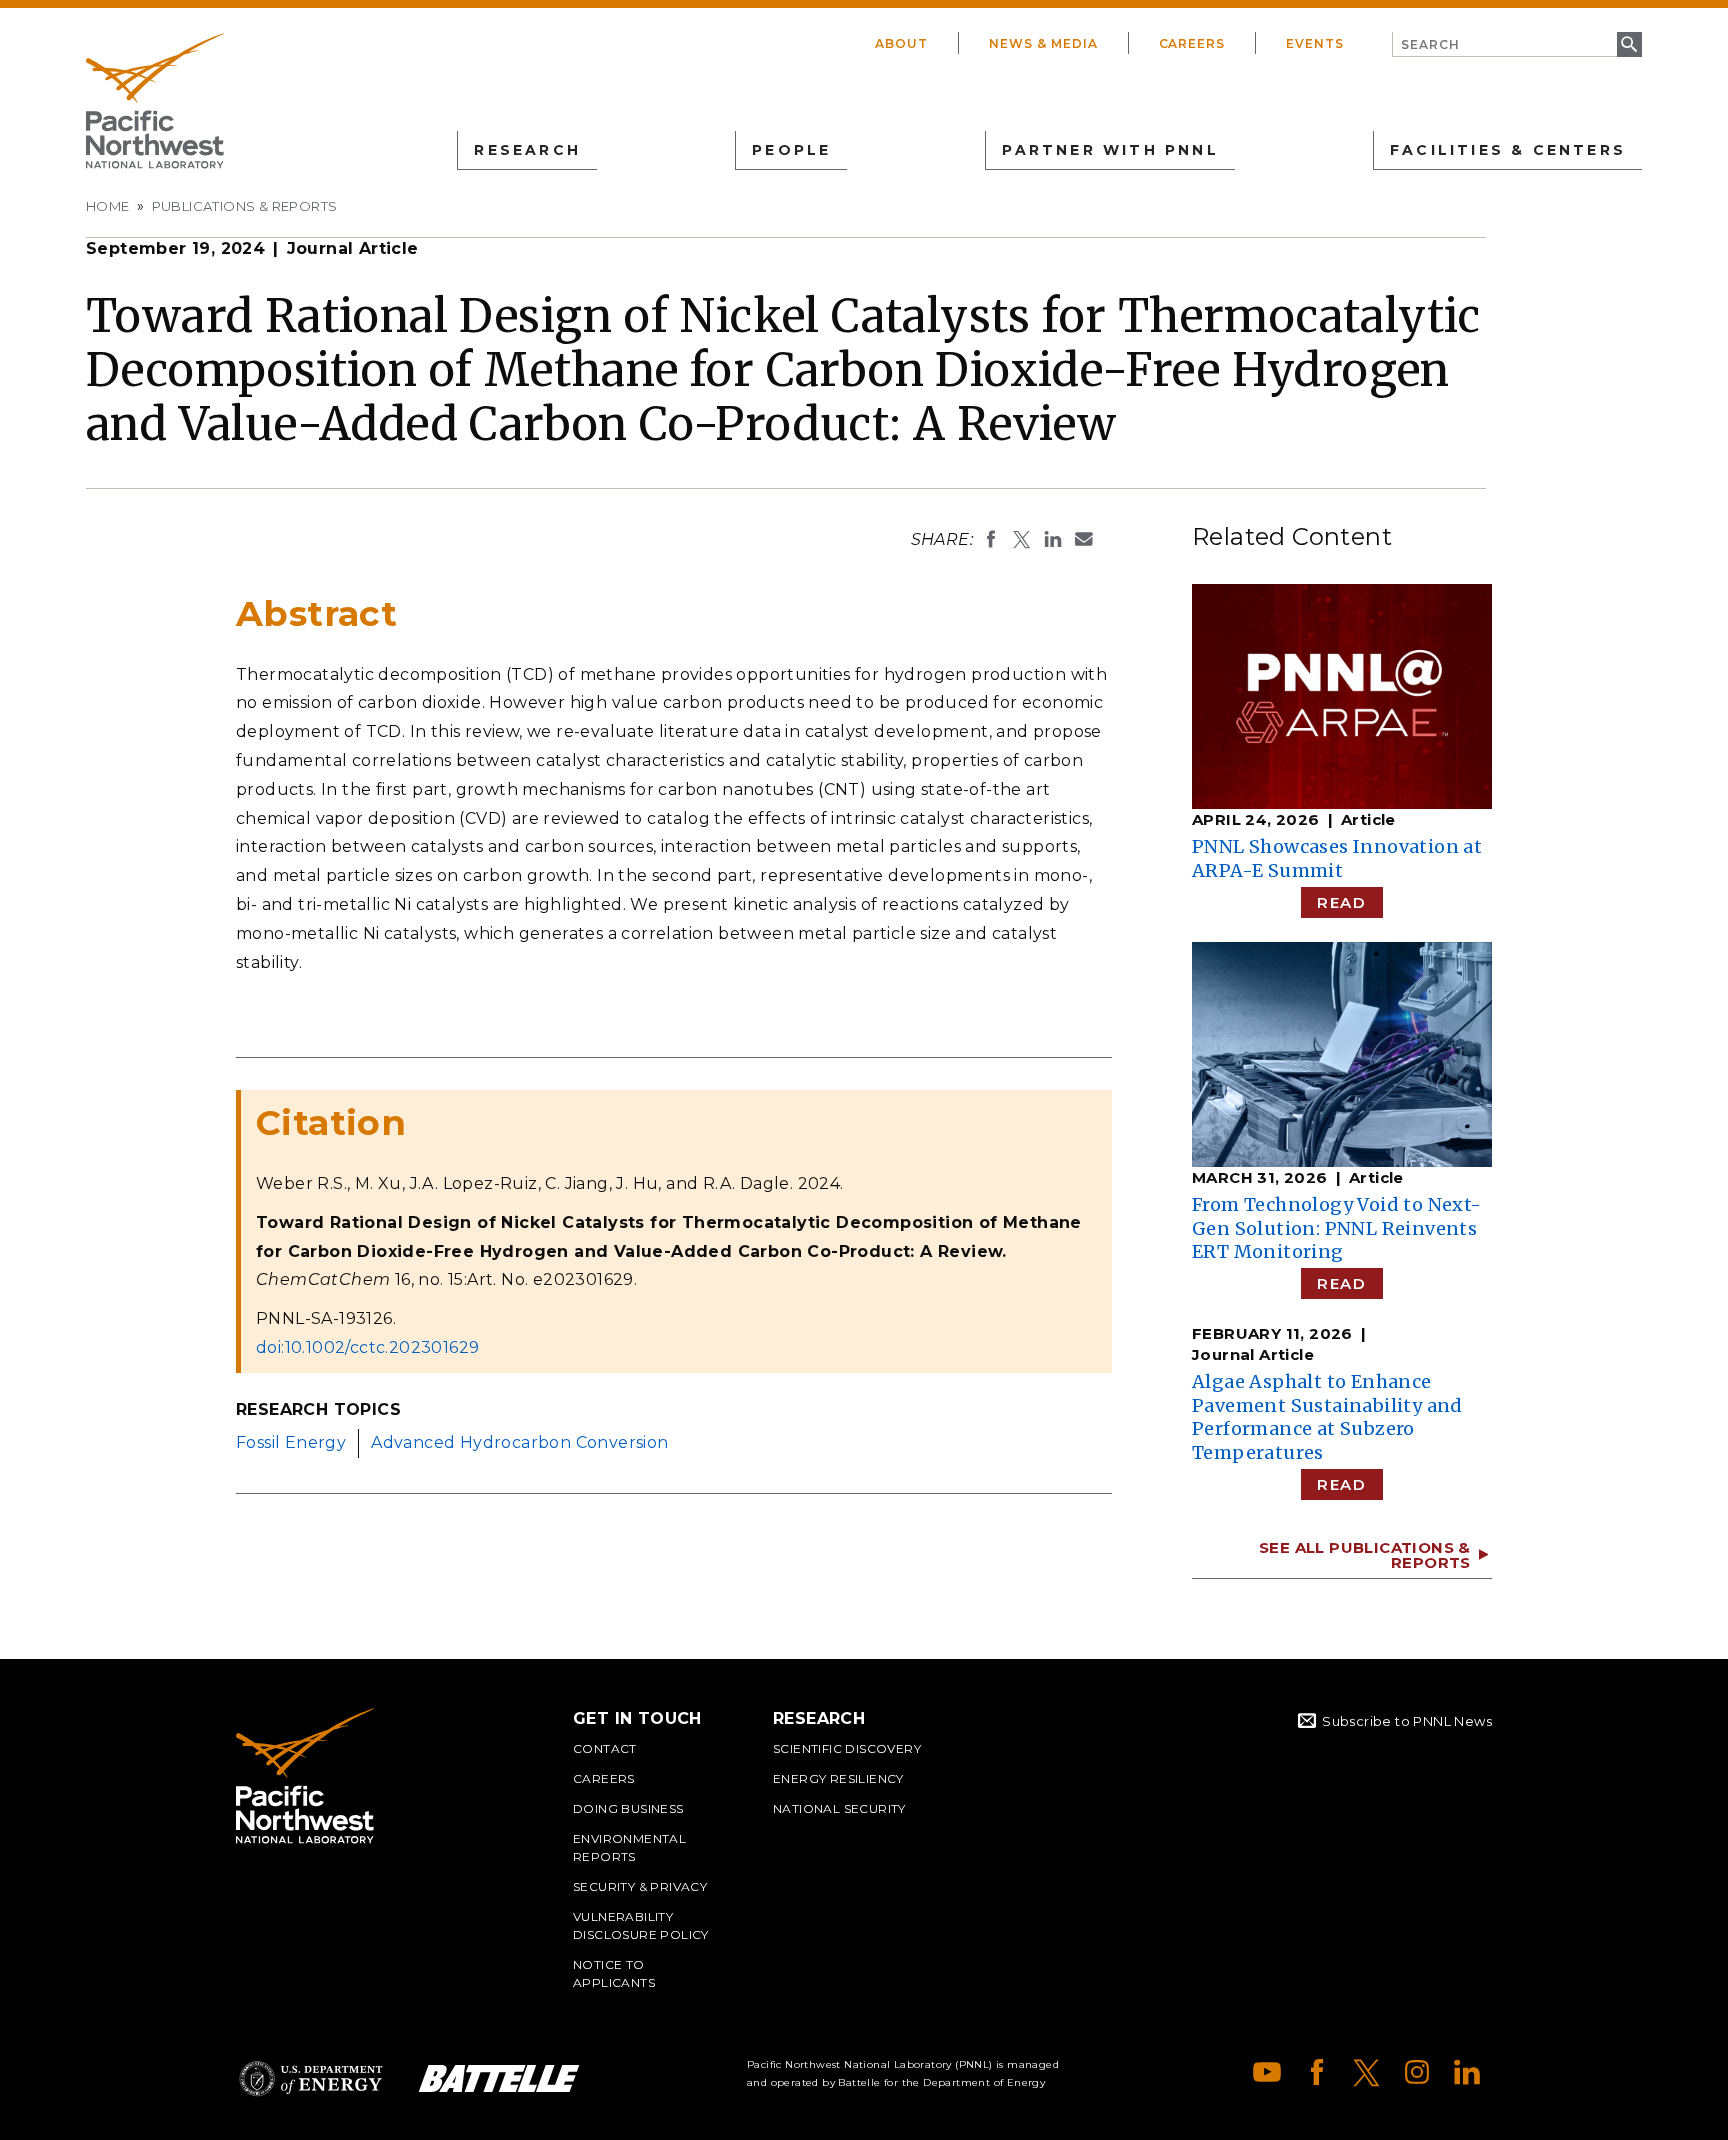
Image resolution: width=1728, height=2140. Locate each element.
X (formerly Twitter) (1367, 2072)
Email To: (1084, 539)
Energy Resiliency (838, 1778)
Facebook (1317, 2072)
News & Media (1043, 43)
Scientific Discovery (847, 1748)
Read (1341, 902)
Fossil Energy (291, 1442)
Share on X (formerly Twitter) (1022, 539)
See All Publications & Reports (1365, 1555)
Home (108, 206)
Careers (1192, 43)
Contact (605, 1748)
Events (1315, 43)
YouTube (1267, 2072)
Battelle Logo (499, 2078)
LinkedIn (1467, 2072)
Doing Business (628, 1808)
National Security (839, 1808)
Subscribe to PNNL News (1407, 1721)
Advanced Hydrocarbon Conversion (519, 1442)
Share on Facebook (991, 539)
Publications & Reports (245, 206)
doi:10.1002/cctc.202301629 (367, 1347)
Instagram (1417, 2072)
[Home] (155, 101)
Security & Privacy (640, 1886)
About (901, 43)
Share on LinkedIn (1053, 539)
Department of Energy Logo (311, 2078)
